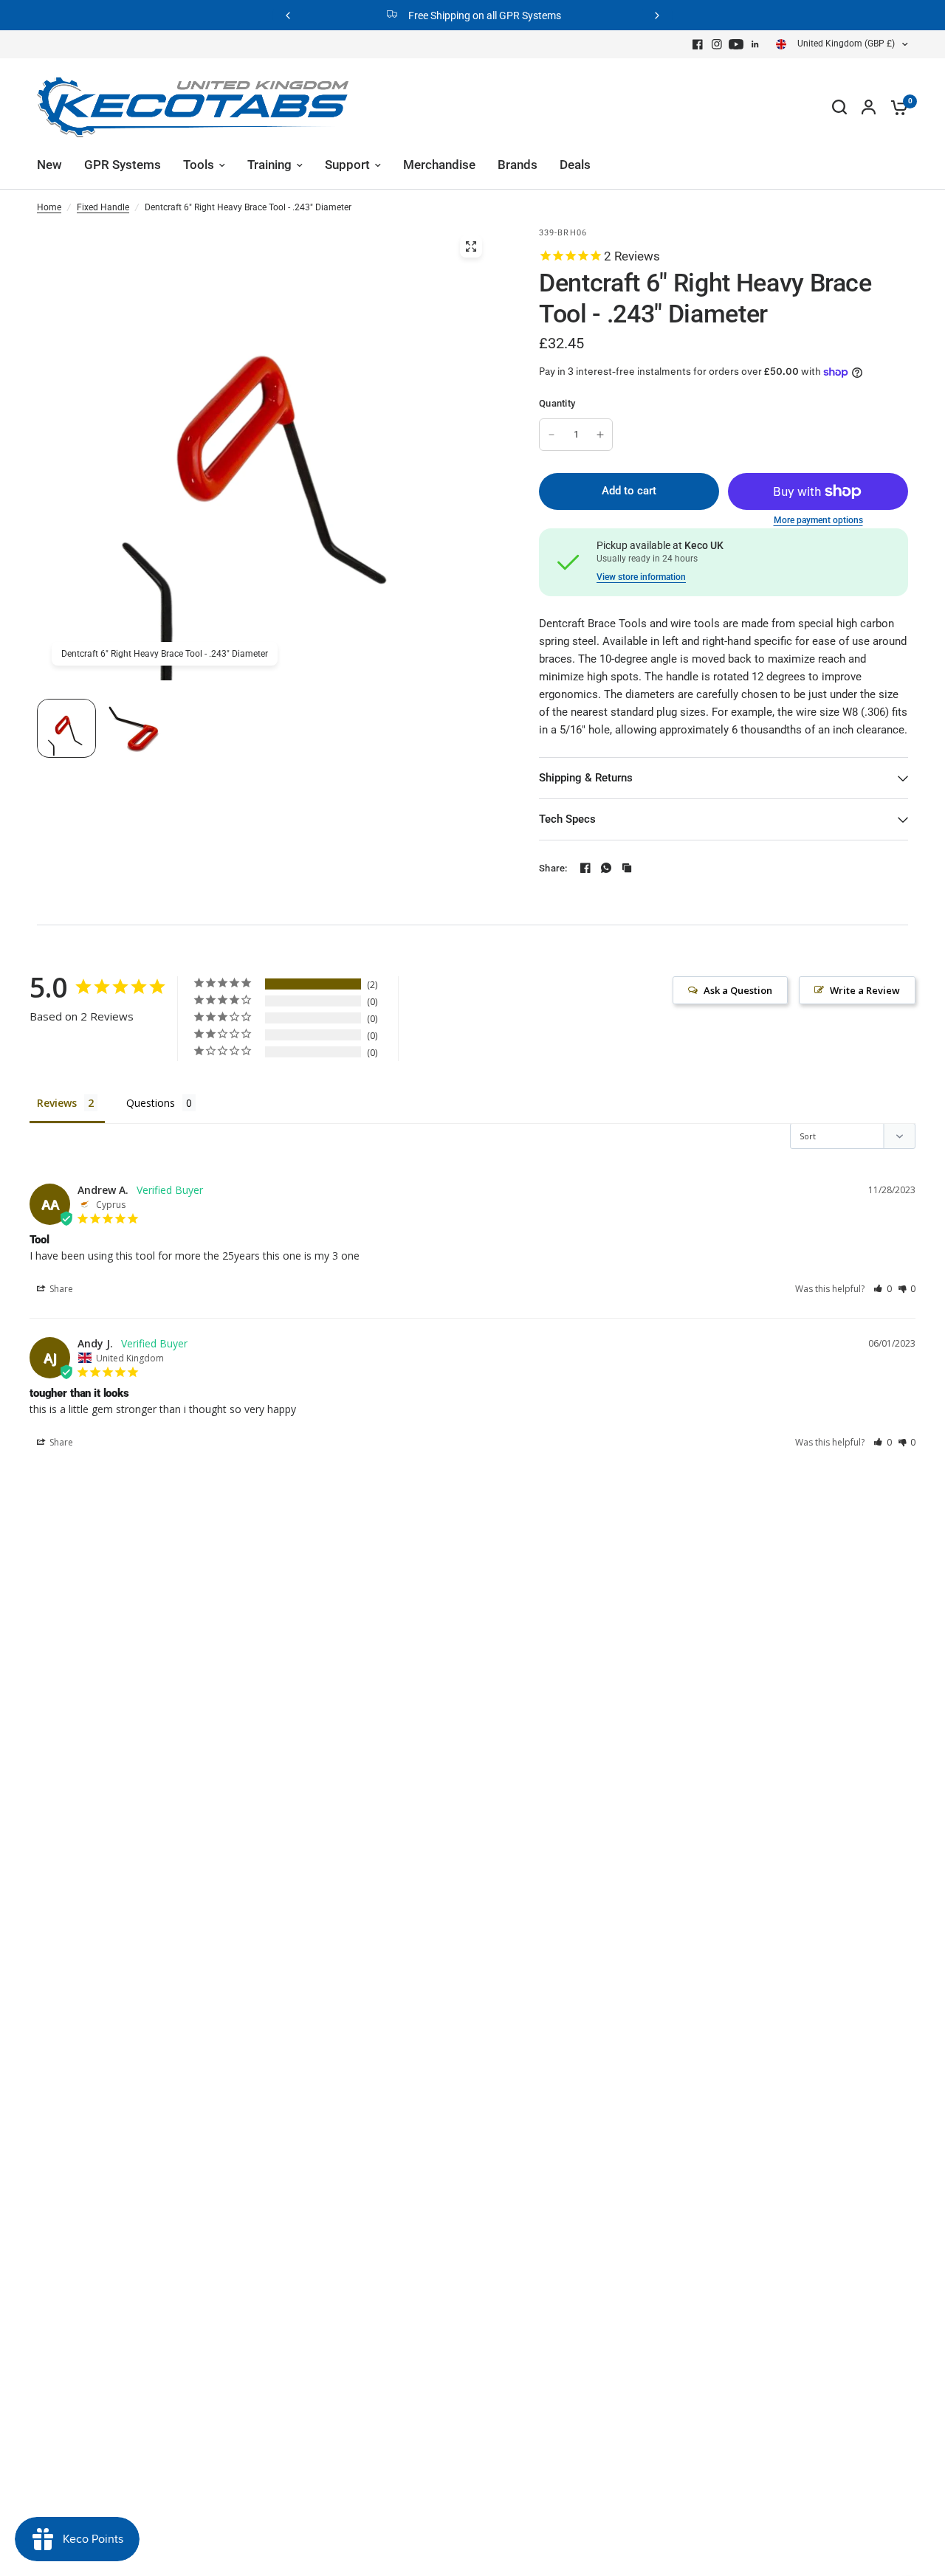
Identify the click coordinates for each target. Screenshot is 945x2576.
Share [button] (60, 1289)
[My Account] (869, 107)
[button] (883, 1289)
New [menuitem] (49, 165)
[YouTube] (736, 44)
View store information (641, 577)
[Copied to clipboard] (627, 868)
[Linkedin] (755, 44)
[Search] (839, 107)
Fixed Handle (103, 207)
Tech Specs (567, 819)
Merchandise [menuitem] (439, 165)
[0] (896, 107)
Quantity (557, 403)
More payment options (818, 520)
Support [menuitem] (347, 165)
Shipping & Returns (586, 778)
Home (49, 207)
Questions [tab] (151, 1103)
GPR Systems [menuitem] (123, 165)
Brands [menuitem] (518, 165)
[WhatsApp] (606, 868)
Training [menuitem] (269, 165)
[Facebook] (698, 44)
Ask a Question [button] (738, 990)
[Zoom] (471, 246)
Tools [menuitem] (199, 165)
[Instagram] (717, 44)
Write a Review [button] (865, 990)
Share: (553, 868)
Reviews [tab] (57, 1103)
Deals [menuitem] (575, 165)
